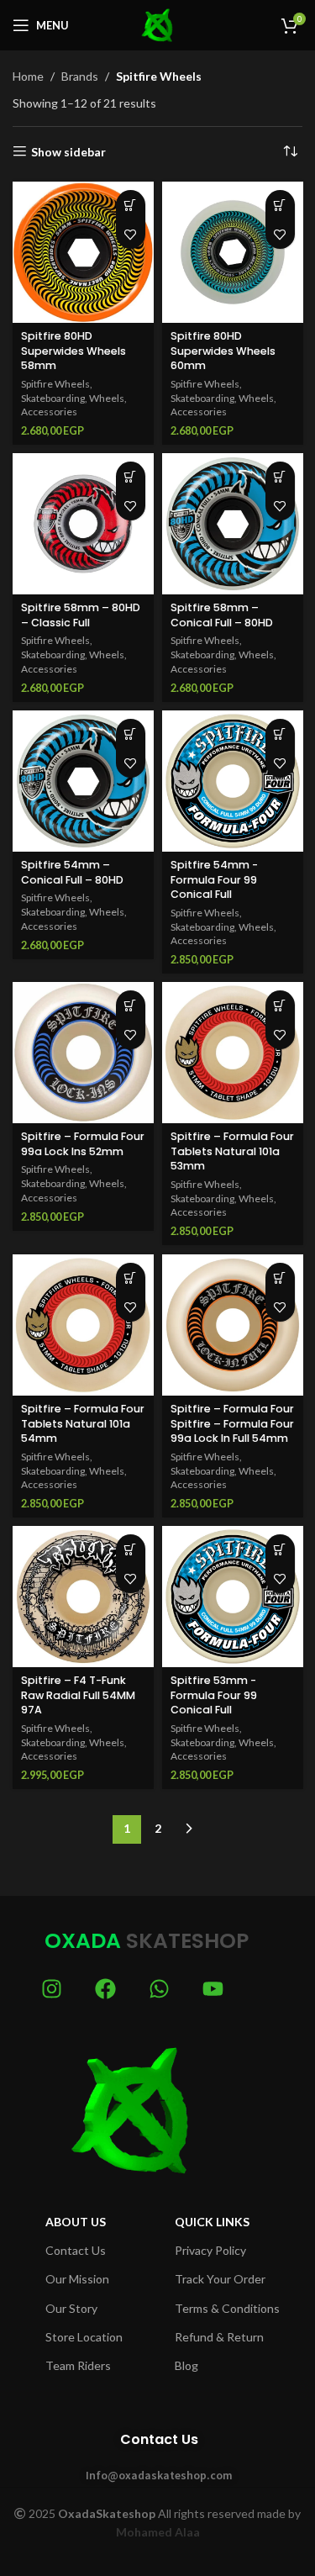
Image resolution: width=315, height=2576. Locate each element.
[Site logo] (157, 24)
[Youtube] (213, 1989)
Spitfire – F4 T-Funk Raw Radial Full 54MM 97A (78, 1695)
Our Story (71, 2308)
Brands (80, 76)
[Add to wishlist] (131, 234)
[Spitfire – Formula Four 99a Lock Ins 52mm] (83, 1053)
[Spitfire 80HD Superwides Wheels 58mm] (83, 252)
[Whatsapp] (159, 1989)
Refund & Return (219, 2337)
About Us (76, 2222)
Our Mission (77, 2279)
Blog (186, 2365)
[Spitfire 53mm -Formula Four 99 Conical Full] (233, 1597)
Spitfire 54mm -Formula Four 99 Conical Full (214, 879)
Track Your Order (220, 2279)
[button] (131, 205)
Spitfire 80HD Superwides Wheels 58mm (73, 351)
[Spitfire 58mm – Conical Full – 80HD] (233, 524)
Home (28, 76)
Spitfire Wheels (55, 384)
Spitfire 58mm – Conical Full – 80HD (222, 615)
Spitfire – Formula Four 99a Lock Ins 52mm (83, 1144)
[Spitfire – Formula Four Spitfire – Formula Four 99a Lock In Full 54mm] (233, 1325)
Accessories (49, 412)
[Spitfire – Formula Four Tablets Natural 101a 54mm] (83, 1325)
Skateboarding (53, 397)
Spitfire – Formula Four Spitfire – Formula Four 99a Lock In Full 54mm (232, 1423)
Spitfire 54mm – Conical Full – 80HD (72, 872)
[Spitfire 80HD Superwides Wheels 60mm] (233, 252)
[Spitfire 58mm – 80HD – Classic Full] (83, 524)
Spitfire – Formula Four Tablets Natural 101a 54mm (83, 1423)
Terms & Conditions (227, 2308)
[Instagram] (52, 1989)
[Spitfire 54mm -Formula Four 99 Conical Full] (233, 781)
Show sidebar (68, 151)
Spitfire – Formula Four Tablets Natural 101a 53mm (232, 1151)
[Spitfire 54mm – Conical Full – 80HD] (83, 781)
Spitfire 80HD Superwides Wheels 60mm (223, 351)
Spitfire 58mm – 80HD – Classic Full (81, 615)
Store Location (84, 2337)
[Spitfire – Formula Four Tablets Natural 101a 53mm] (233, 1053)
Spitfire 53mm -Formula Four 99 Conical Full (214, 1695)
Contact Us (76, 2250)
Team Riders (78, 2365)
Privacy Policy (210, 2250)
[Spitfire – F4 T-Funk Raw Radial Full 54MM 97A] (83, 1597)
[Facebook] (105, 1989)
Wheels (107, 397)
